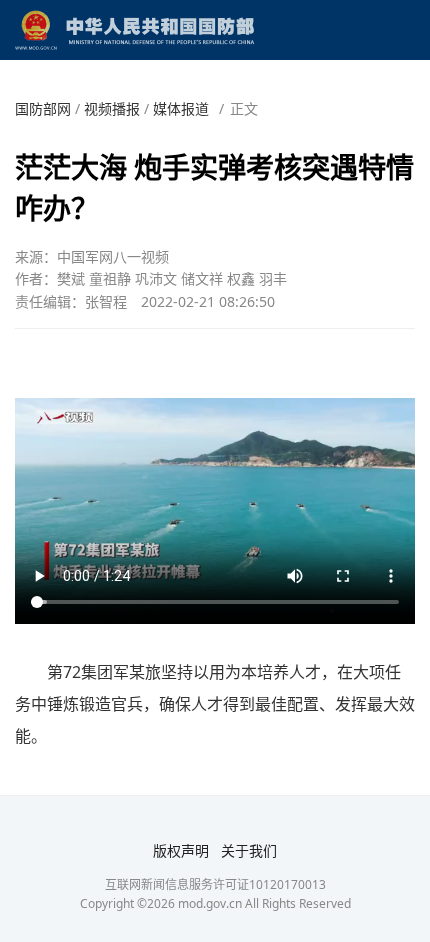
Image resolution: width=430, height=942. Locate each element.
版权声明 (181, 850)
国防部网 (43, 108)
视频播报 (112, 108)
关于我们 (249, 850)
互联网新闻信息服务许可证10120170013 (215, 884)
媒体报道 (181, 108)
